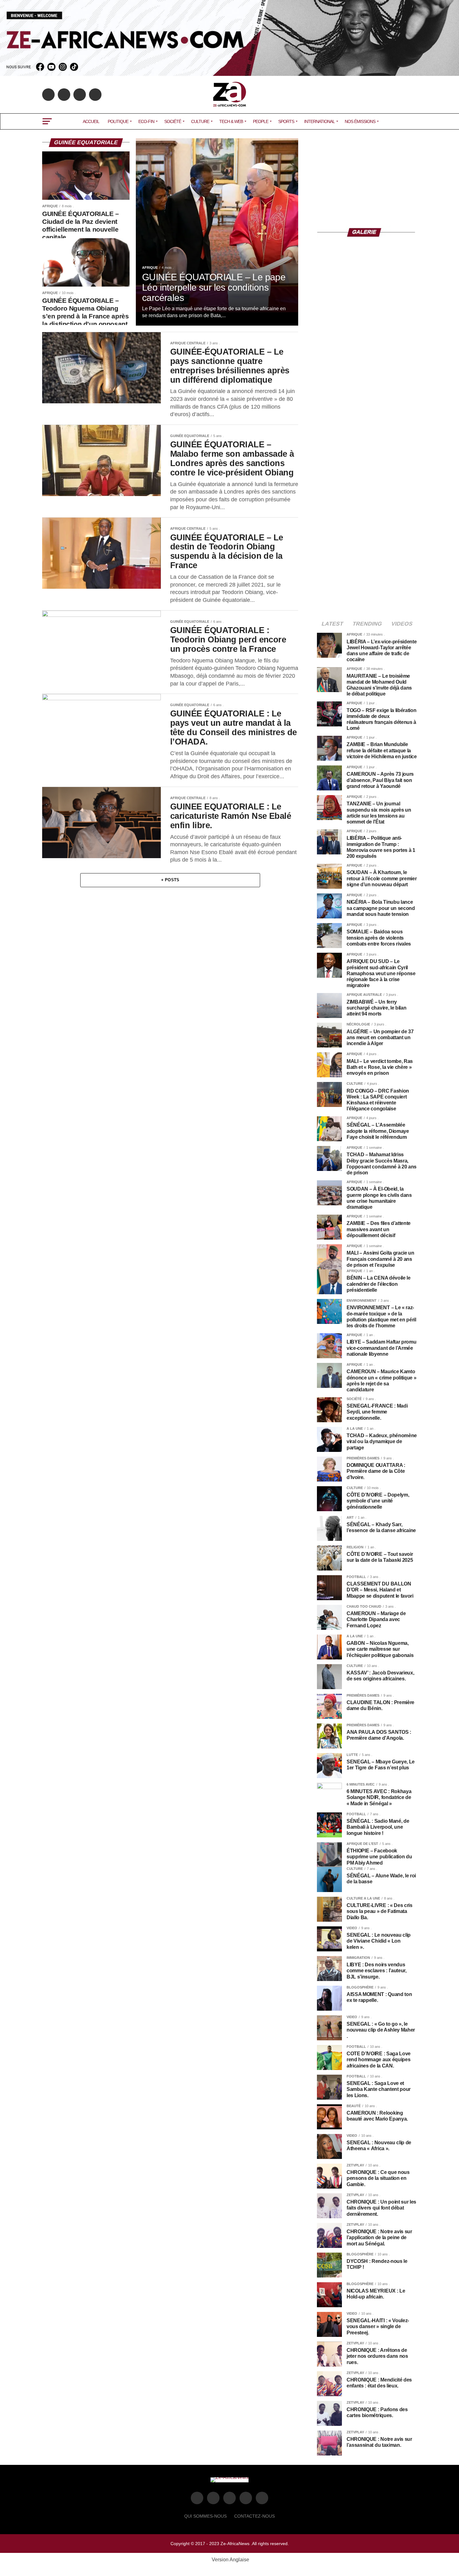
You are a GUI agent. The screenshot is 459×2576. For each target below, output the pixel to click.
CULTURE (200, 121)
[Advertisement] (367, 177)
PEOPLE (261, 121)
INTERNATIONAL (319, 121)
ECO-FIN (146, 121)
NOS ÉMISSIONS (360, 121)
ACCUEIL (91, 121)
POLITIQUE (118, 121)
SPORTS (286, 121)
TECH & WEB (231, 121)
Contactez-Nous (254, 2516)
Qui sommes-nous (205, 2516)
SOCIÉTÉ (173, 121)
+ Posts (170, 880)
